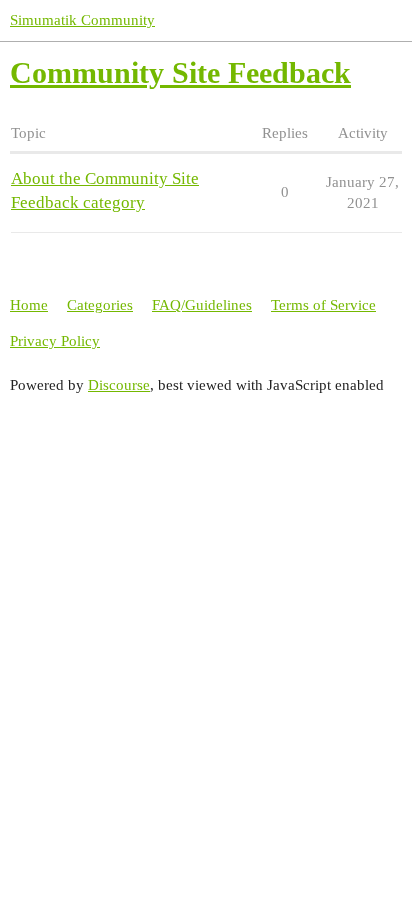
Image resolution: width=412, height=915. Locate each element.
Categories (100, 305)
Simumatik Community (82, 20)
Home (29, 305)
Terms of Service (323, 305)
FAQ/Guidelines (202, 305)
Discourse (119, 385)
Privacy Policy (55, 341)
